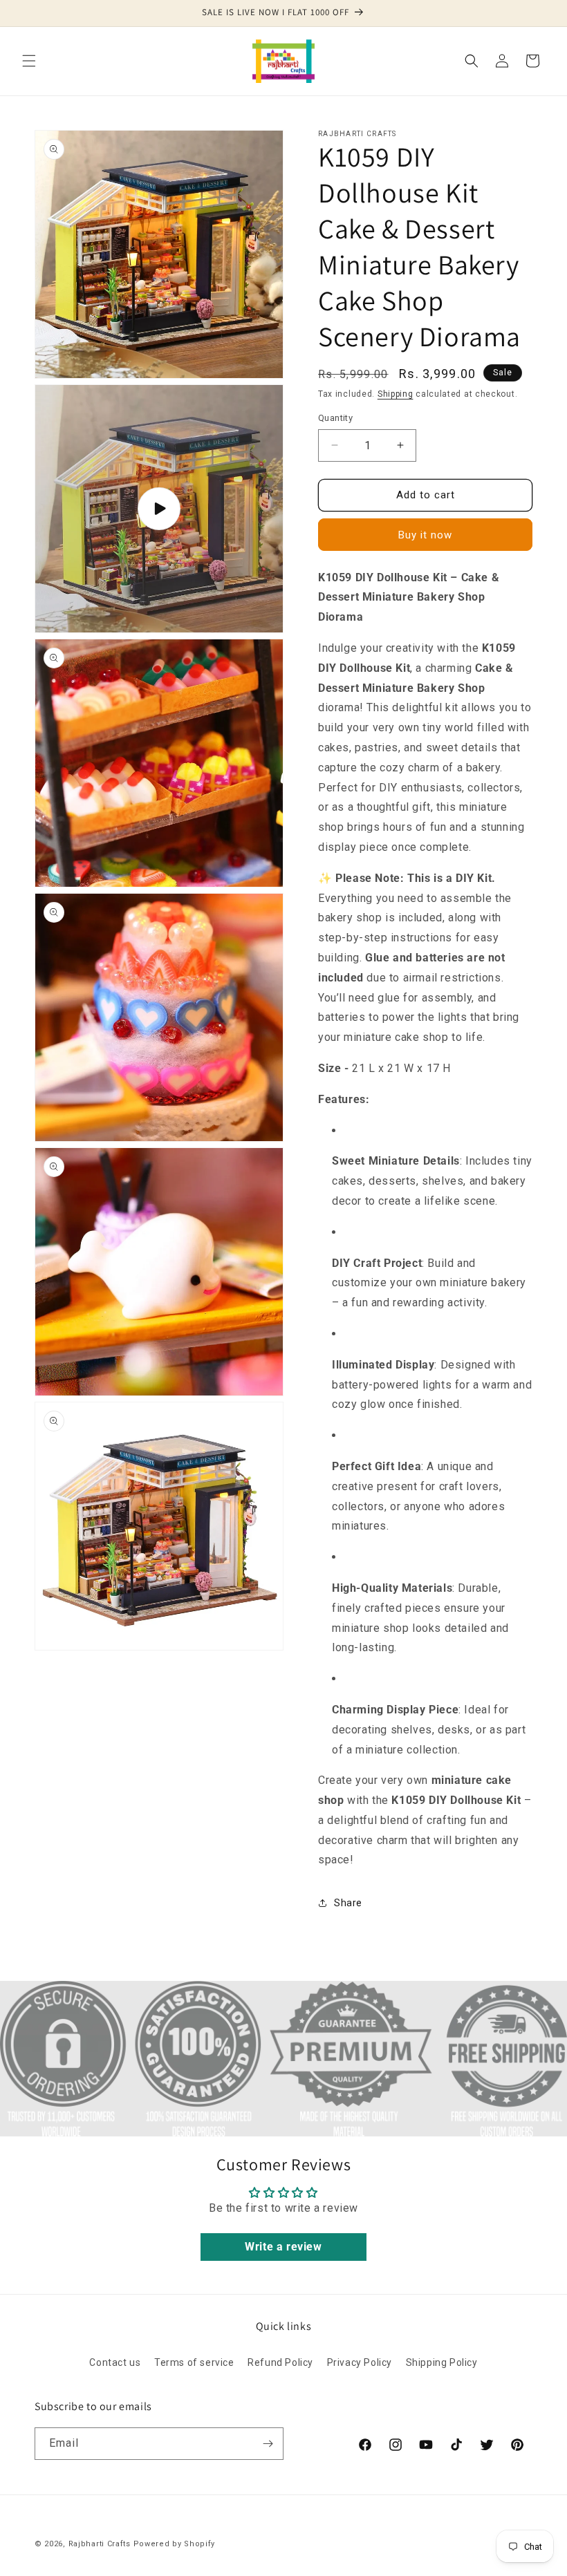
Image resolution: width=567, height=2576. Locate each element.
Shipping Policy (442, 2362)
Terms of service (194, 2362)
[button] (29, 61)
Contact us (115, 2362)
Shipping (396, 394)
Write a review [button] (283, 2247)
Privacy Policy (360, 2362)
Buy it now (425, 535)
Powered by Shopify (175, 2544)
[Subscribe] (268, 2444)
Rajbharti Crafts (100, 2544)
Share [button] (348, 1903)
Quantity (335, 418)
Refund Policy (280, 2362)
